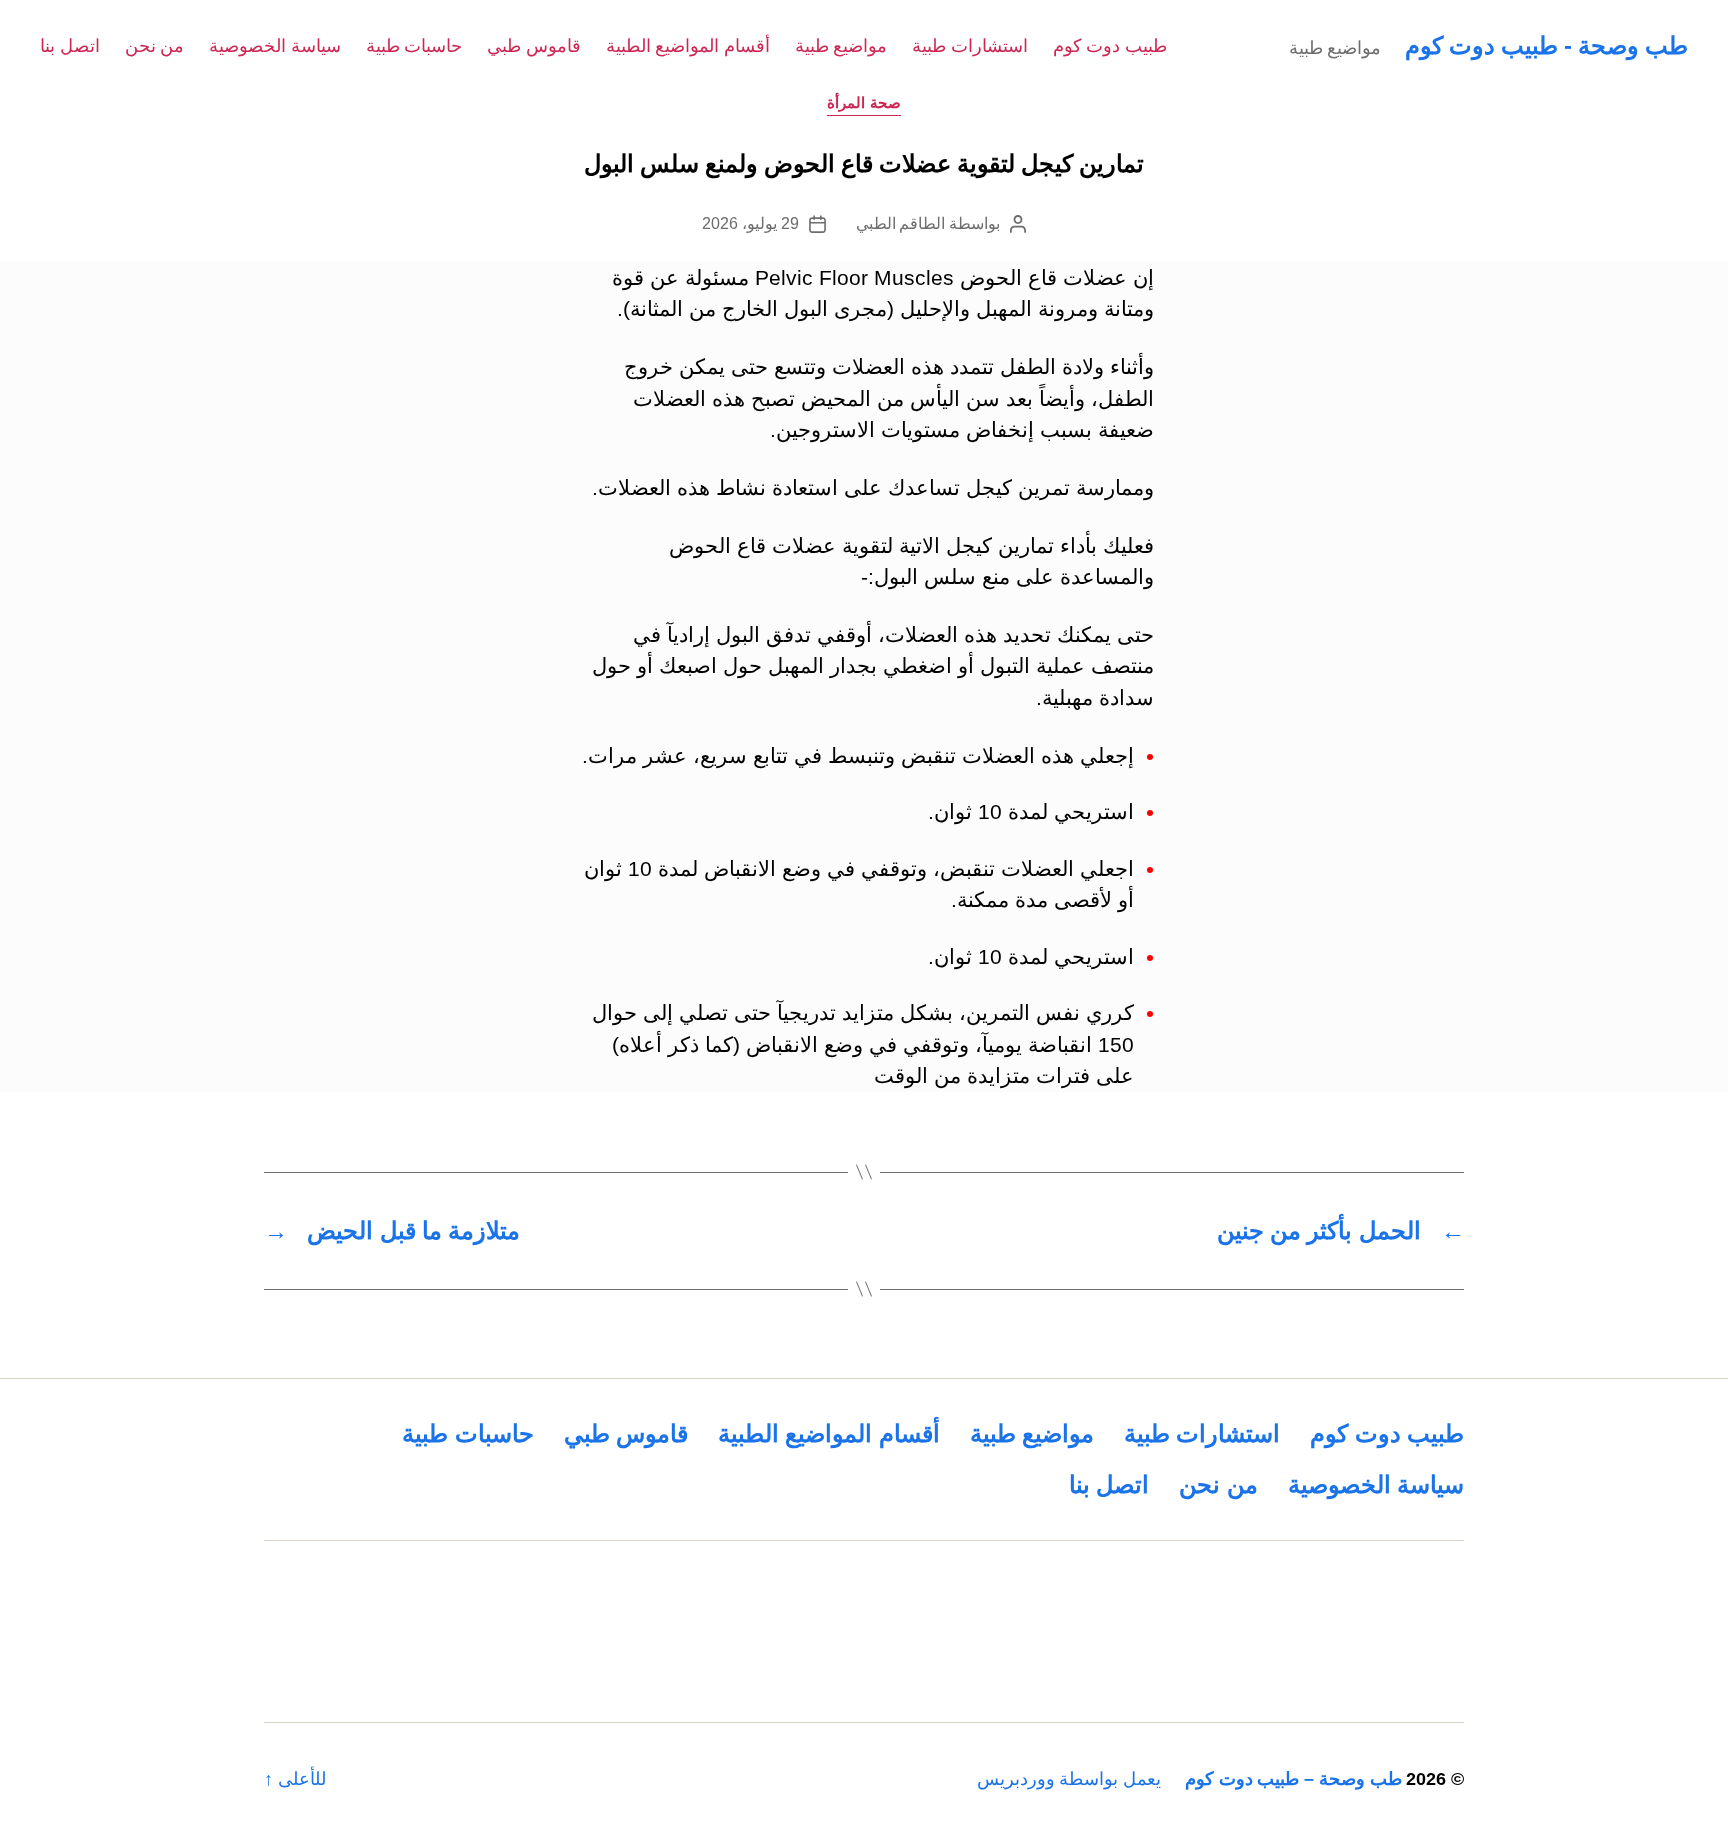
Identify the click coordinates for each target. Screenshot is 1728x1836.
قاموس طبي (534, 46)
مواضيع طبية (841, 46)
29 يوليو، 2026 (750, 223)
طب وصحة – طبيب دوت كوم (1293, 1779)
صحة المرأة (864, 102)
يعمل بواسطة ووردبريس (1069, 1779)
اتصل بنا (70, 46)
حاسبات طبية (414, 46)
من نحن (155, 46)
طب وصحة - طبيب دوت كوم (1546, 45)
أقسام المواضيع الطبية (688, 46)
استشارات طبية (970, 46)
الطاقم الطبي (901, 223)
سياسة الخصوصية (275, 46)
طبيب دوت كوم (1110, 46)
